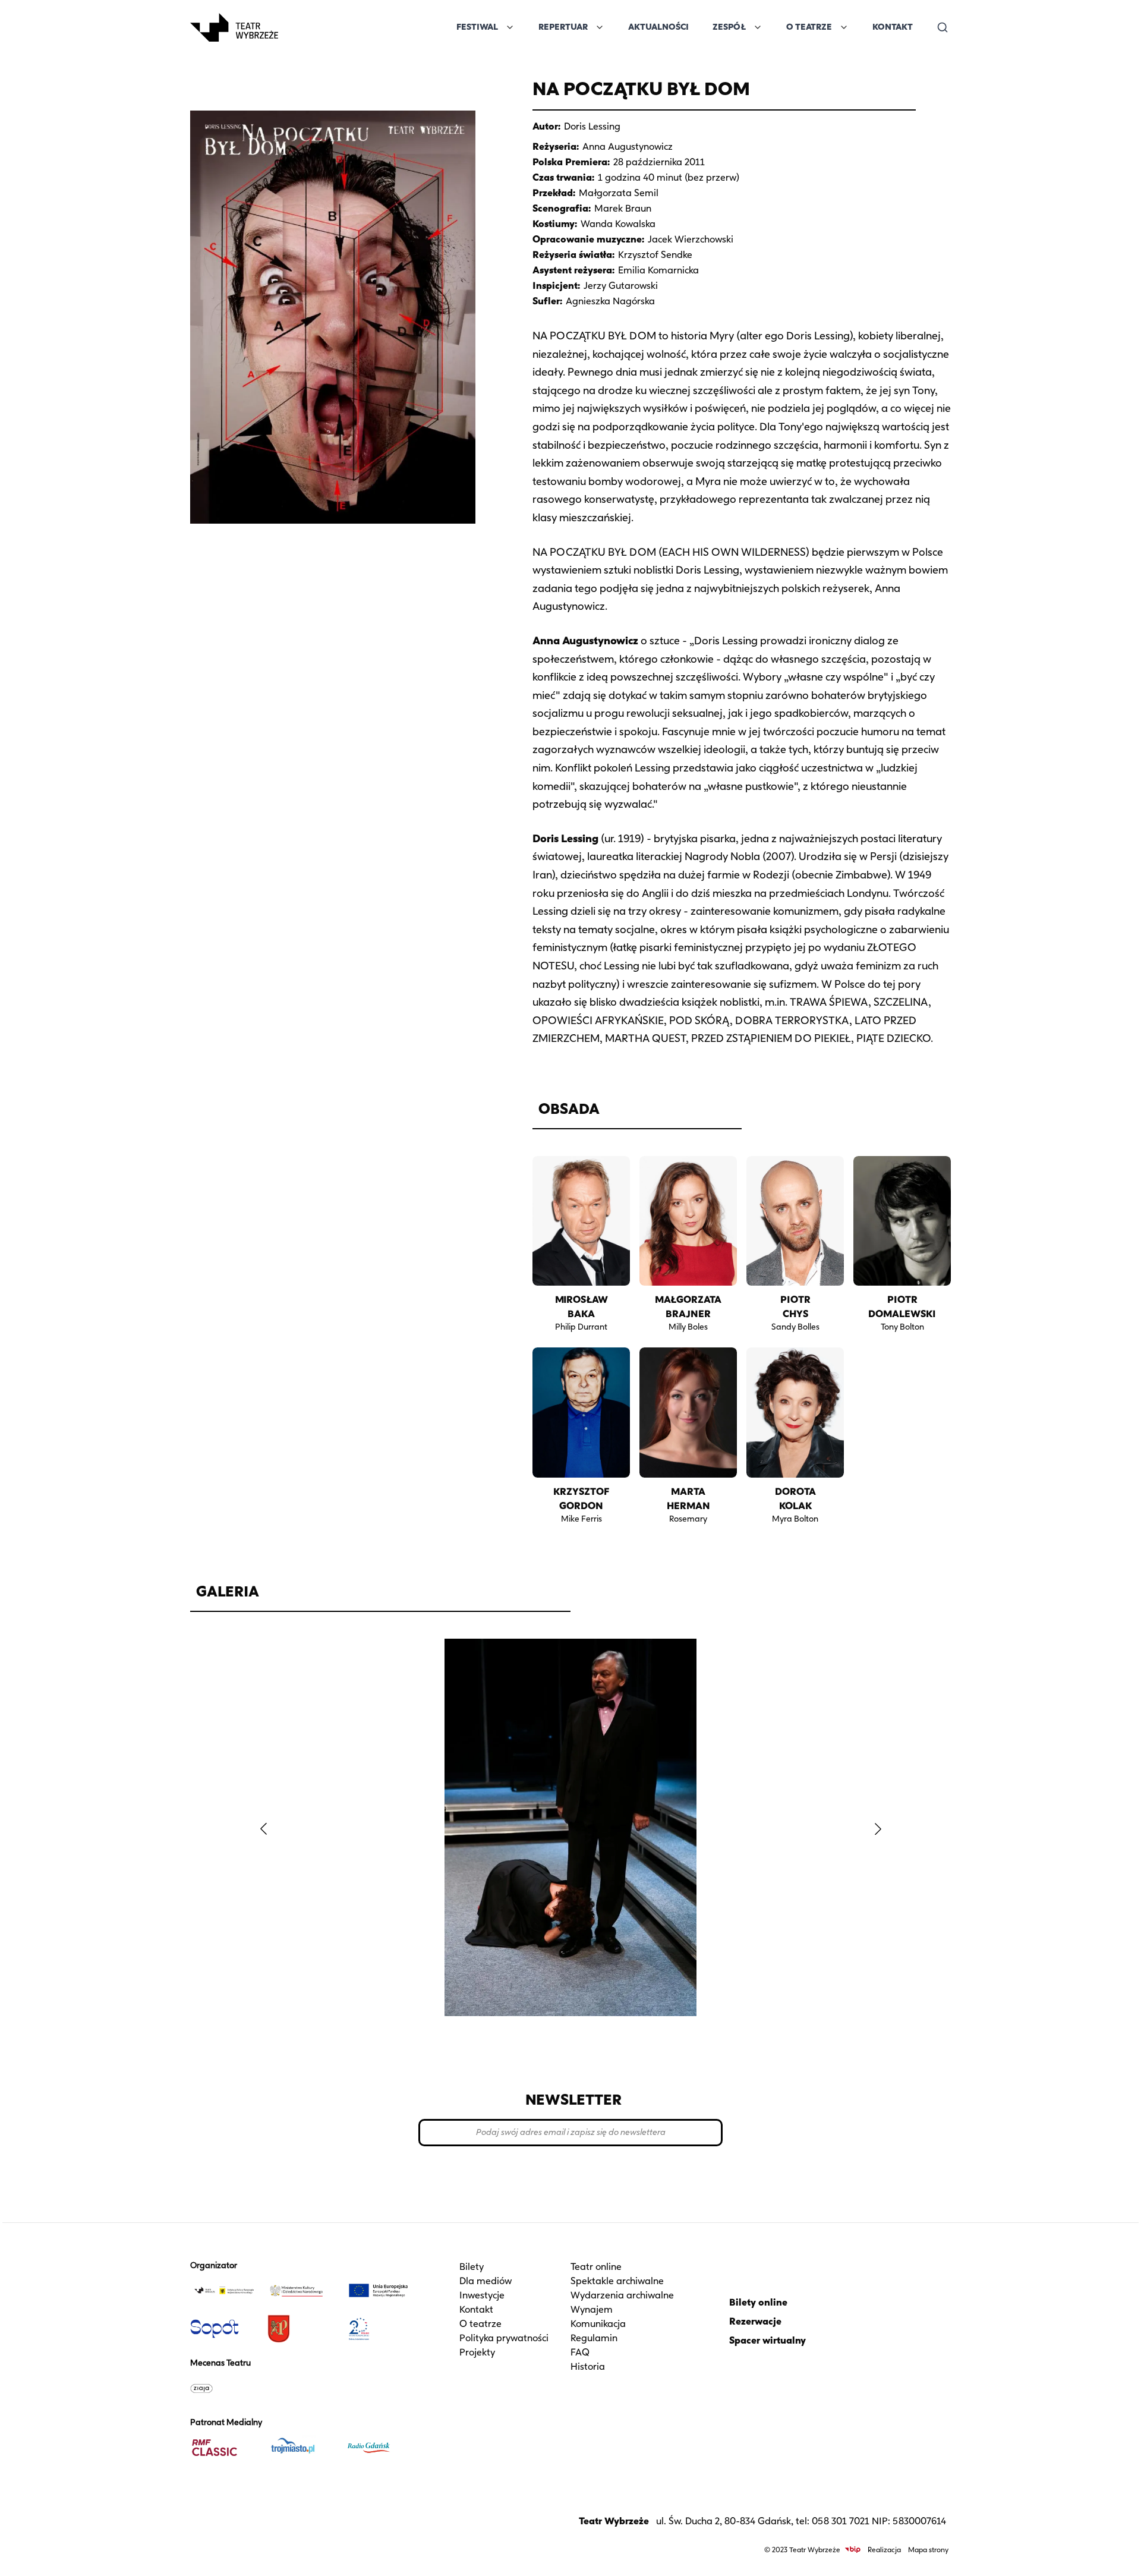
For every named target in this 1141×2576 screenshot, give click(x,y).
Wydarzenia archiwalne (622, 2295)
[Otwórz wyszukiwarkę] (943, 27)
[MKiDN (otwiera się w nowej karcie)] (301, 2291)
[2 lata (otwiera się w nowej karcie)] (379, 2329)
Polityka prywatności (504, 2338)
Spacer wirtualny (768, 2340)
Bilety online (758, 2302)
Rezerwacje (755, 2321)
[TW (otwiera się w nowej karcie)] (224, 2291)
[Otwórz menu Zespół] (758, 27)
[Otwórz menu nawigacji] (291, 27)
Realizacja (884, 2550)
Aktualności (658, 27)
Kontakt (893, 27)
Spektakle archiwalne (617, 2281)
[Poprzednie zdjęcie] (263, 1829)
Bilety (472, 2267)
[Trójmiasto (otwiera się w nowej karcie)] (301, 2448)
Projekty (477, 2352)
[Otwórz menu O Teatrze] (844, 27)
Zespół (729, 27)
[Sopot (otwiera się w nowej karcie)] (224, 2329)
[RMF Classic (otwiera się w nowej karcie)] (224, 2448)
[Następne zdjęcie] (878, 1829)
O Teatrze (809, 27)
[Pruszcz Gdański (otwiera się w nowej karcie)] (301, 2329)
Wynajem (592, 2309)
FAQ (580, 2352)
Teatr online (596, 2267)
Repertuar (563, 27)
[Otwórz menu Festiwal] (510, 27)
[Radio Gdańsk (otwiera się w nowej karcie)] (379, 2448)
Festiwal (477, 27)
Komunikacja (598, 2324)
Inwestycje (482, 2295)
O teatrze (480, 2324)
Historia (588, 2366)
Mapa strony (928, 2550)
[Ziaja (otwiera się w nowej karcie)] (224, 2388)
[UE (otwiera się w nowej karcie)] (379, 2291)
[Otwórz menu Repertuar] (600, 27)
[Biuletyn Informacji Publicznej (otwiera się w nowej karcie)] (853, 2550)
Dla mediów (486, 2281)
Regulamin (594, 2338)
